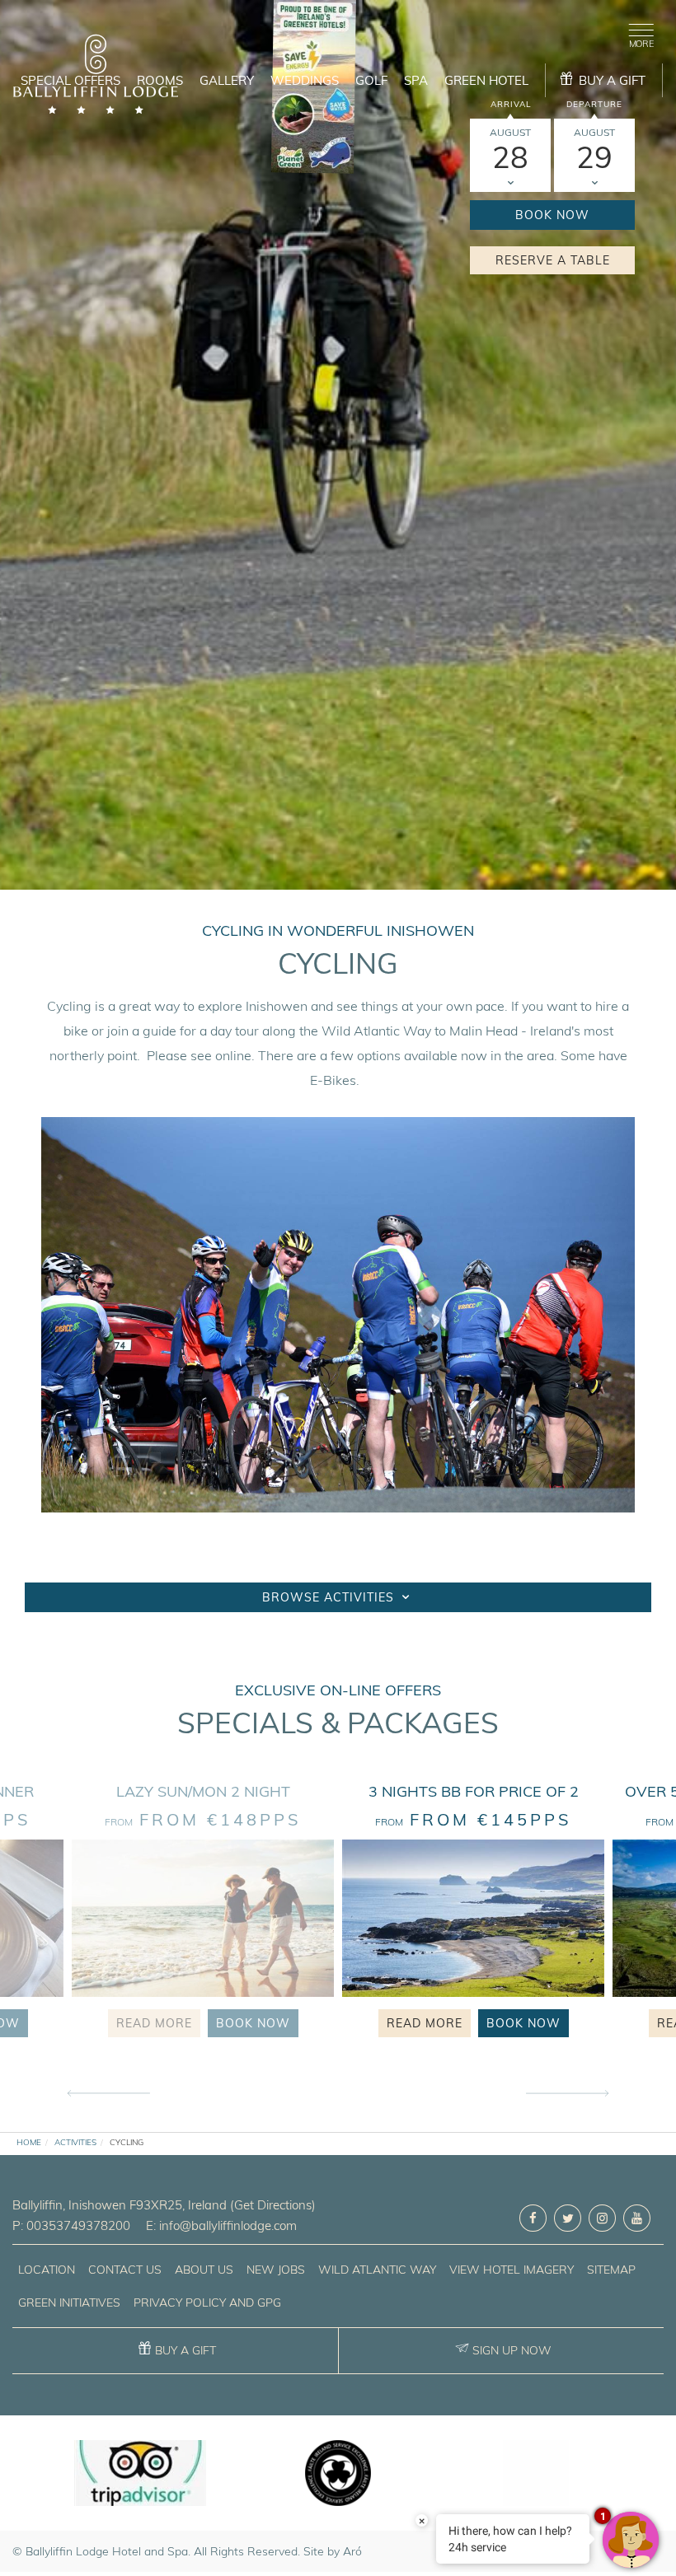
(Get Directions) (273, 2205)
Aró (352, 2551)
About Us (204, 2270)
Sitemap (611, 2270)
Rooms (160, 80)
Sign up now (512, 2350)
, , (120, 2205)
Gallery (227, 80)
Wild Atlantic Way (377, 2270)
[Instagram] (602, 2218)
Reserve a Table (553, 260)
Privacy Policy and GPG (207, 2303)
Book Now (552, 215)
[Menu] (638, 33)
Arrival (511, 104)
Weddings (305, 80)
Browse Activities (330, 1597)
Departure (594, 104)
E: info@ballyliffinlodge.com (221, 2225)
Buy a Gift (185, 2350)
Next (567, 2094)
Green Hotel (486, 80)
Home (29, 2142)
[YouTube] (637, 2218)
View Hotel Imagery (512, 2270)
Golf (371, 80)
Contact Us (125, 2270)
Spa (416, 80)
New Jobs (276, 2270)
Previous (109, 2094)
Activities (75, 2142)
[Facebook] (533, 2218)
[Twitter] (568, 2218)
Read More (154, 2023)
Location (47, 2270)
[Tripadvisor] (140, 2473)
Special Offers (70, 80)
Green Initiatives (69, 2303)
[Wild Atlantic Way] (536, 2473)
